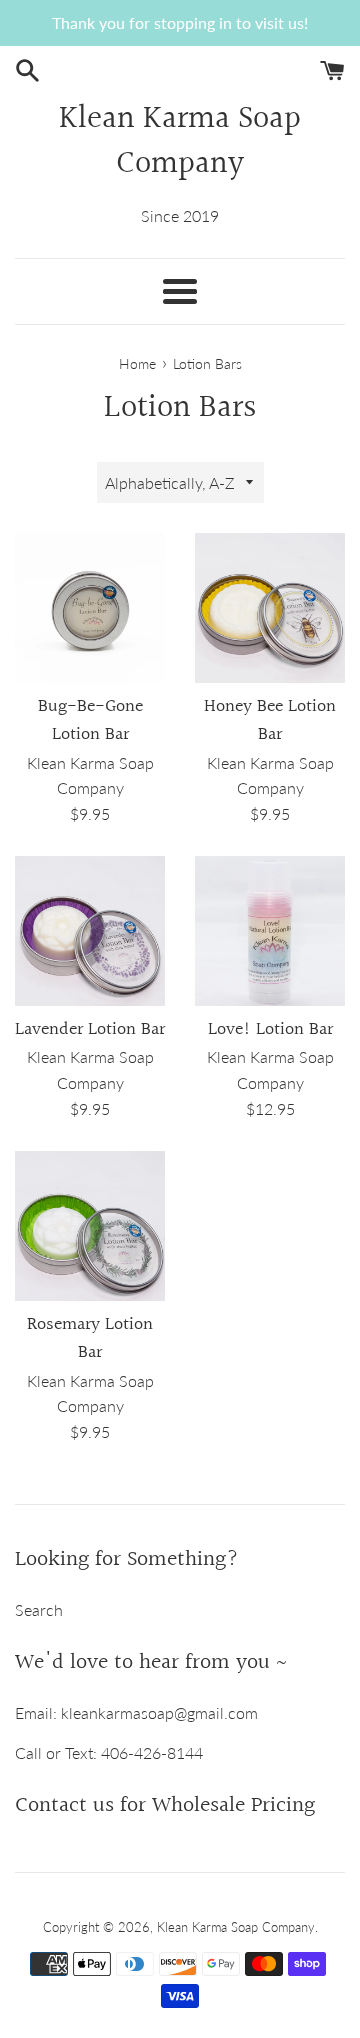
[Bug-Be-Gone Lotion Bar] (90, 608)
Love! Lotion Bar (270, 1030)
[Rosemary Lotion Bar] (90, 1226)
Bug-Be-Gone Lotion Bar (90, 721)
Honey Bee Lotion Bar (270, 721)
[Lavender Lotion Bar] (90, 931)
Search (39, 1609)
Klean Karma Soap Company (180, 143)
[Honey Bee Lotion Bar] (270, 608)
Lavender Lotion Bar (90, 1030)
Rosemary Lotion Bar (90, 1339)
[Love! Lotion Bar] (270, 931)
